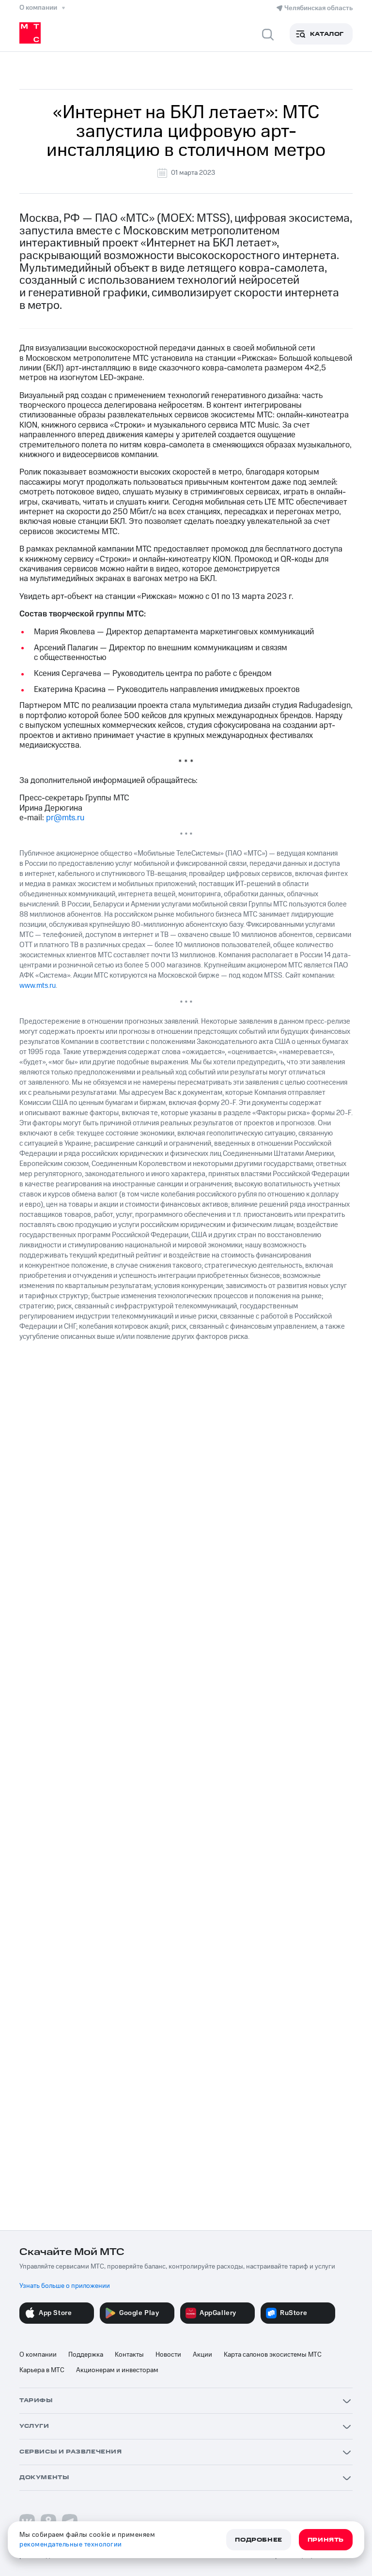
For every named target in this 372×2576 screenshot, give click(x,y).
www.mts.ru (38, 986)
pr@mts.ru (65, 818)
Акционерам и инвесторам (117, 2370)
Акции (202, 2355)
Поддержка (86, 2355)
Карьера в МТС (42, 2370)
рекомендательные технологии (71, 2545)
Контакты (129, 2355)
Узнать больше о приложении (65, 2286)
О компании (38, 2355)
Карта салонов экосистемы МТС (273, 2355)
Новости (168, 2355)
